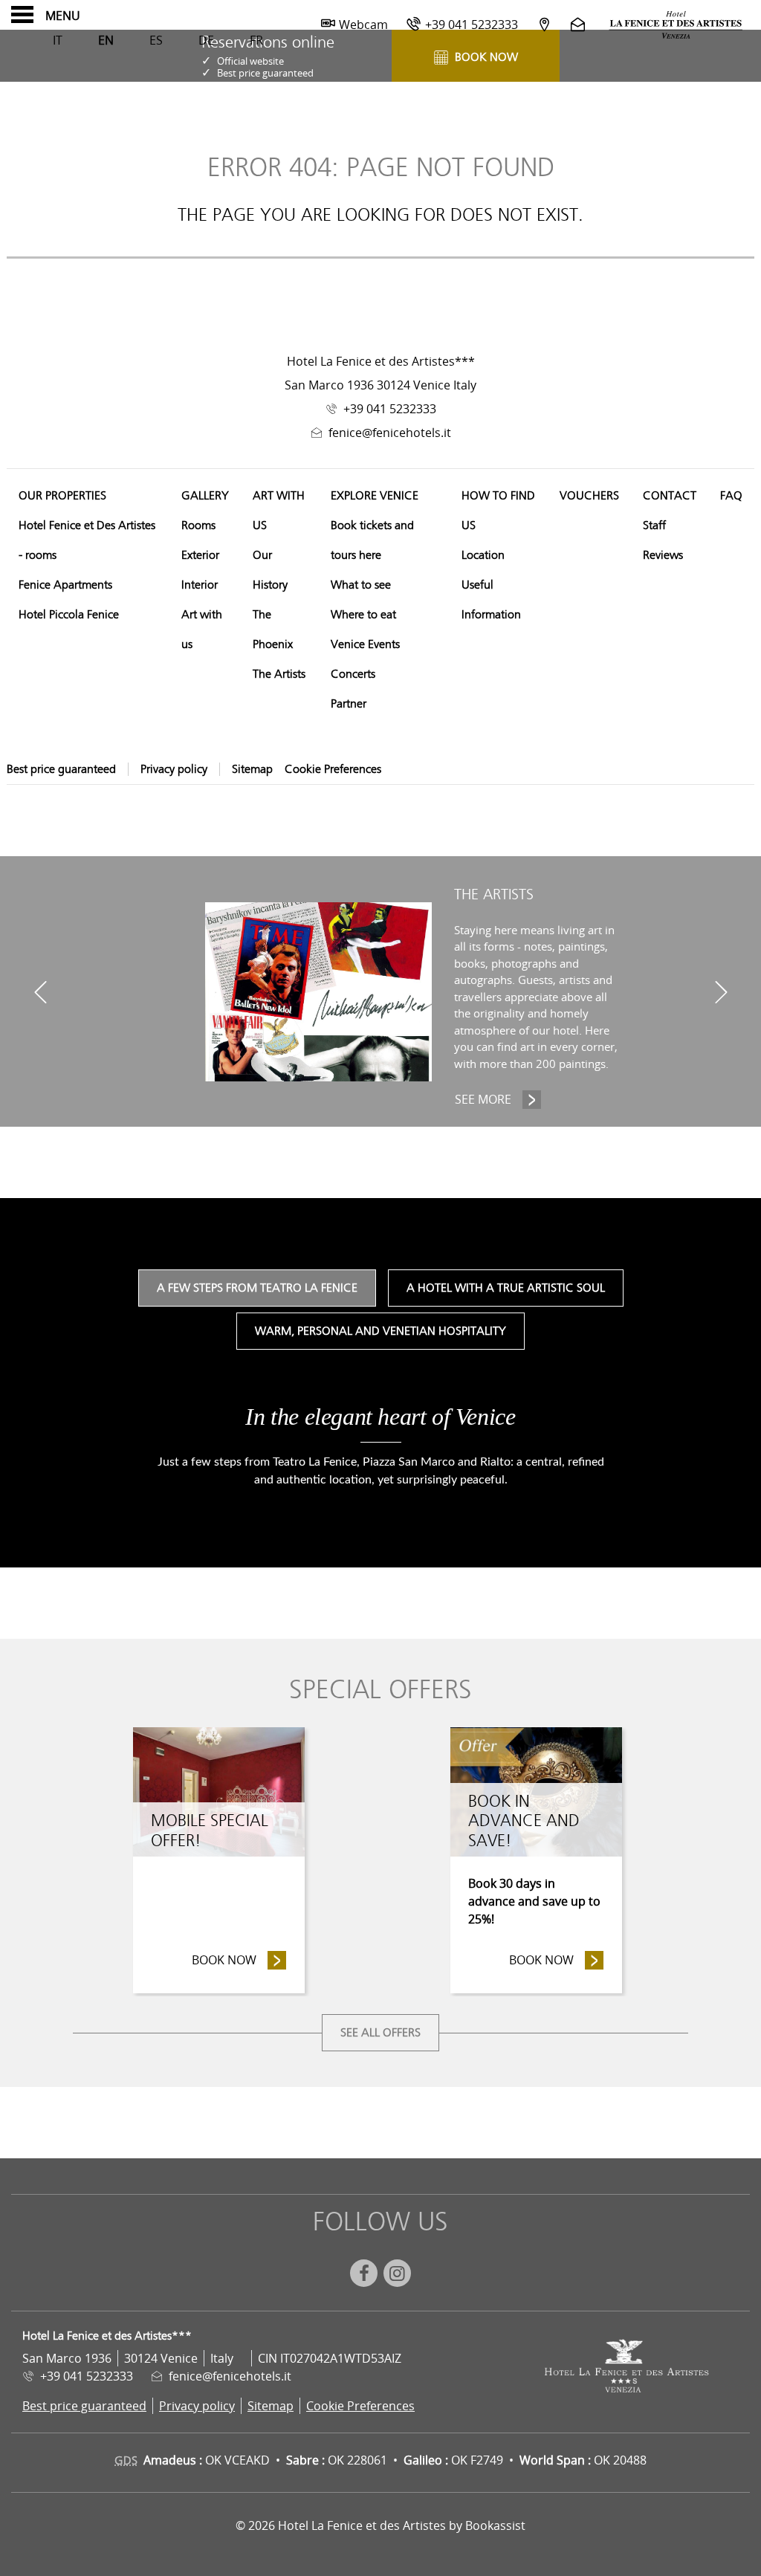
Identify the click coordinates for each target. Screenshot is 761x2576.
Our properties (62, 496)
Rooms (198, 525)
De (206, 40)
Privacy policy (174, 769)
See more (498, 1099)
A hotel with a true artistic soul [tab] (506, 1288)
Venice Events (365, 644)
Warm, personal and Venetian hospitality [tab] (380, 1331)
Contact (670, 496)
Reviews (663, 555)
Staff (654, 525)
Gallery (205, 496)
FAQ (731, 496)
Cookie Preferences (333, 769)
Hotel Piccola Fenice (69, 615)
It (58, 40)
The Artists (279, 674)
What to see (361, 585)
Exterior (200, 555)
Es (156, 40)
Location (483, 555)
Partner (349, 704)
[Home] (676, 25)
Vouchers (589, 496)
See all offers (380, 2033)
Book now (239, 1960)
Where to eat (363, 615)
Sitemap (252, 769)
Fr (256, 40)
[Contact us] (580, 24)
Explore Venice (375, 496)
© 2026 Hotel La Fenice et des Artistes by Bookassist (380, 2525)
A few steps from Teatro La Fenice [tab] (257, 1288)
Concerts (353, 674)
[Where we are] (544, 24)
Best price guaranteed (61, 769)
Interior (200, 585)
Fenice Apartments (65, 585)
